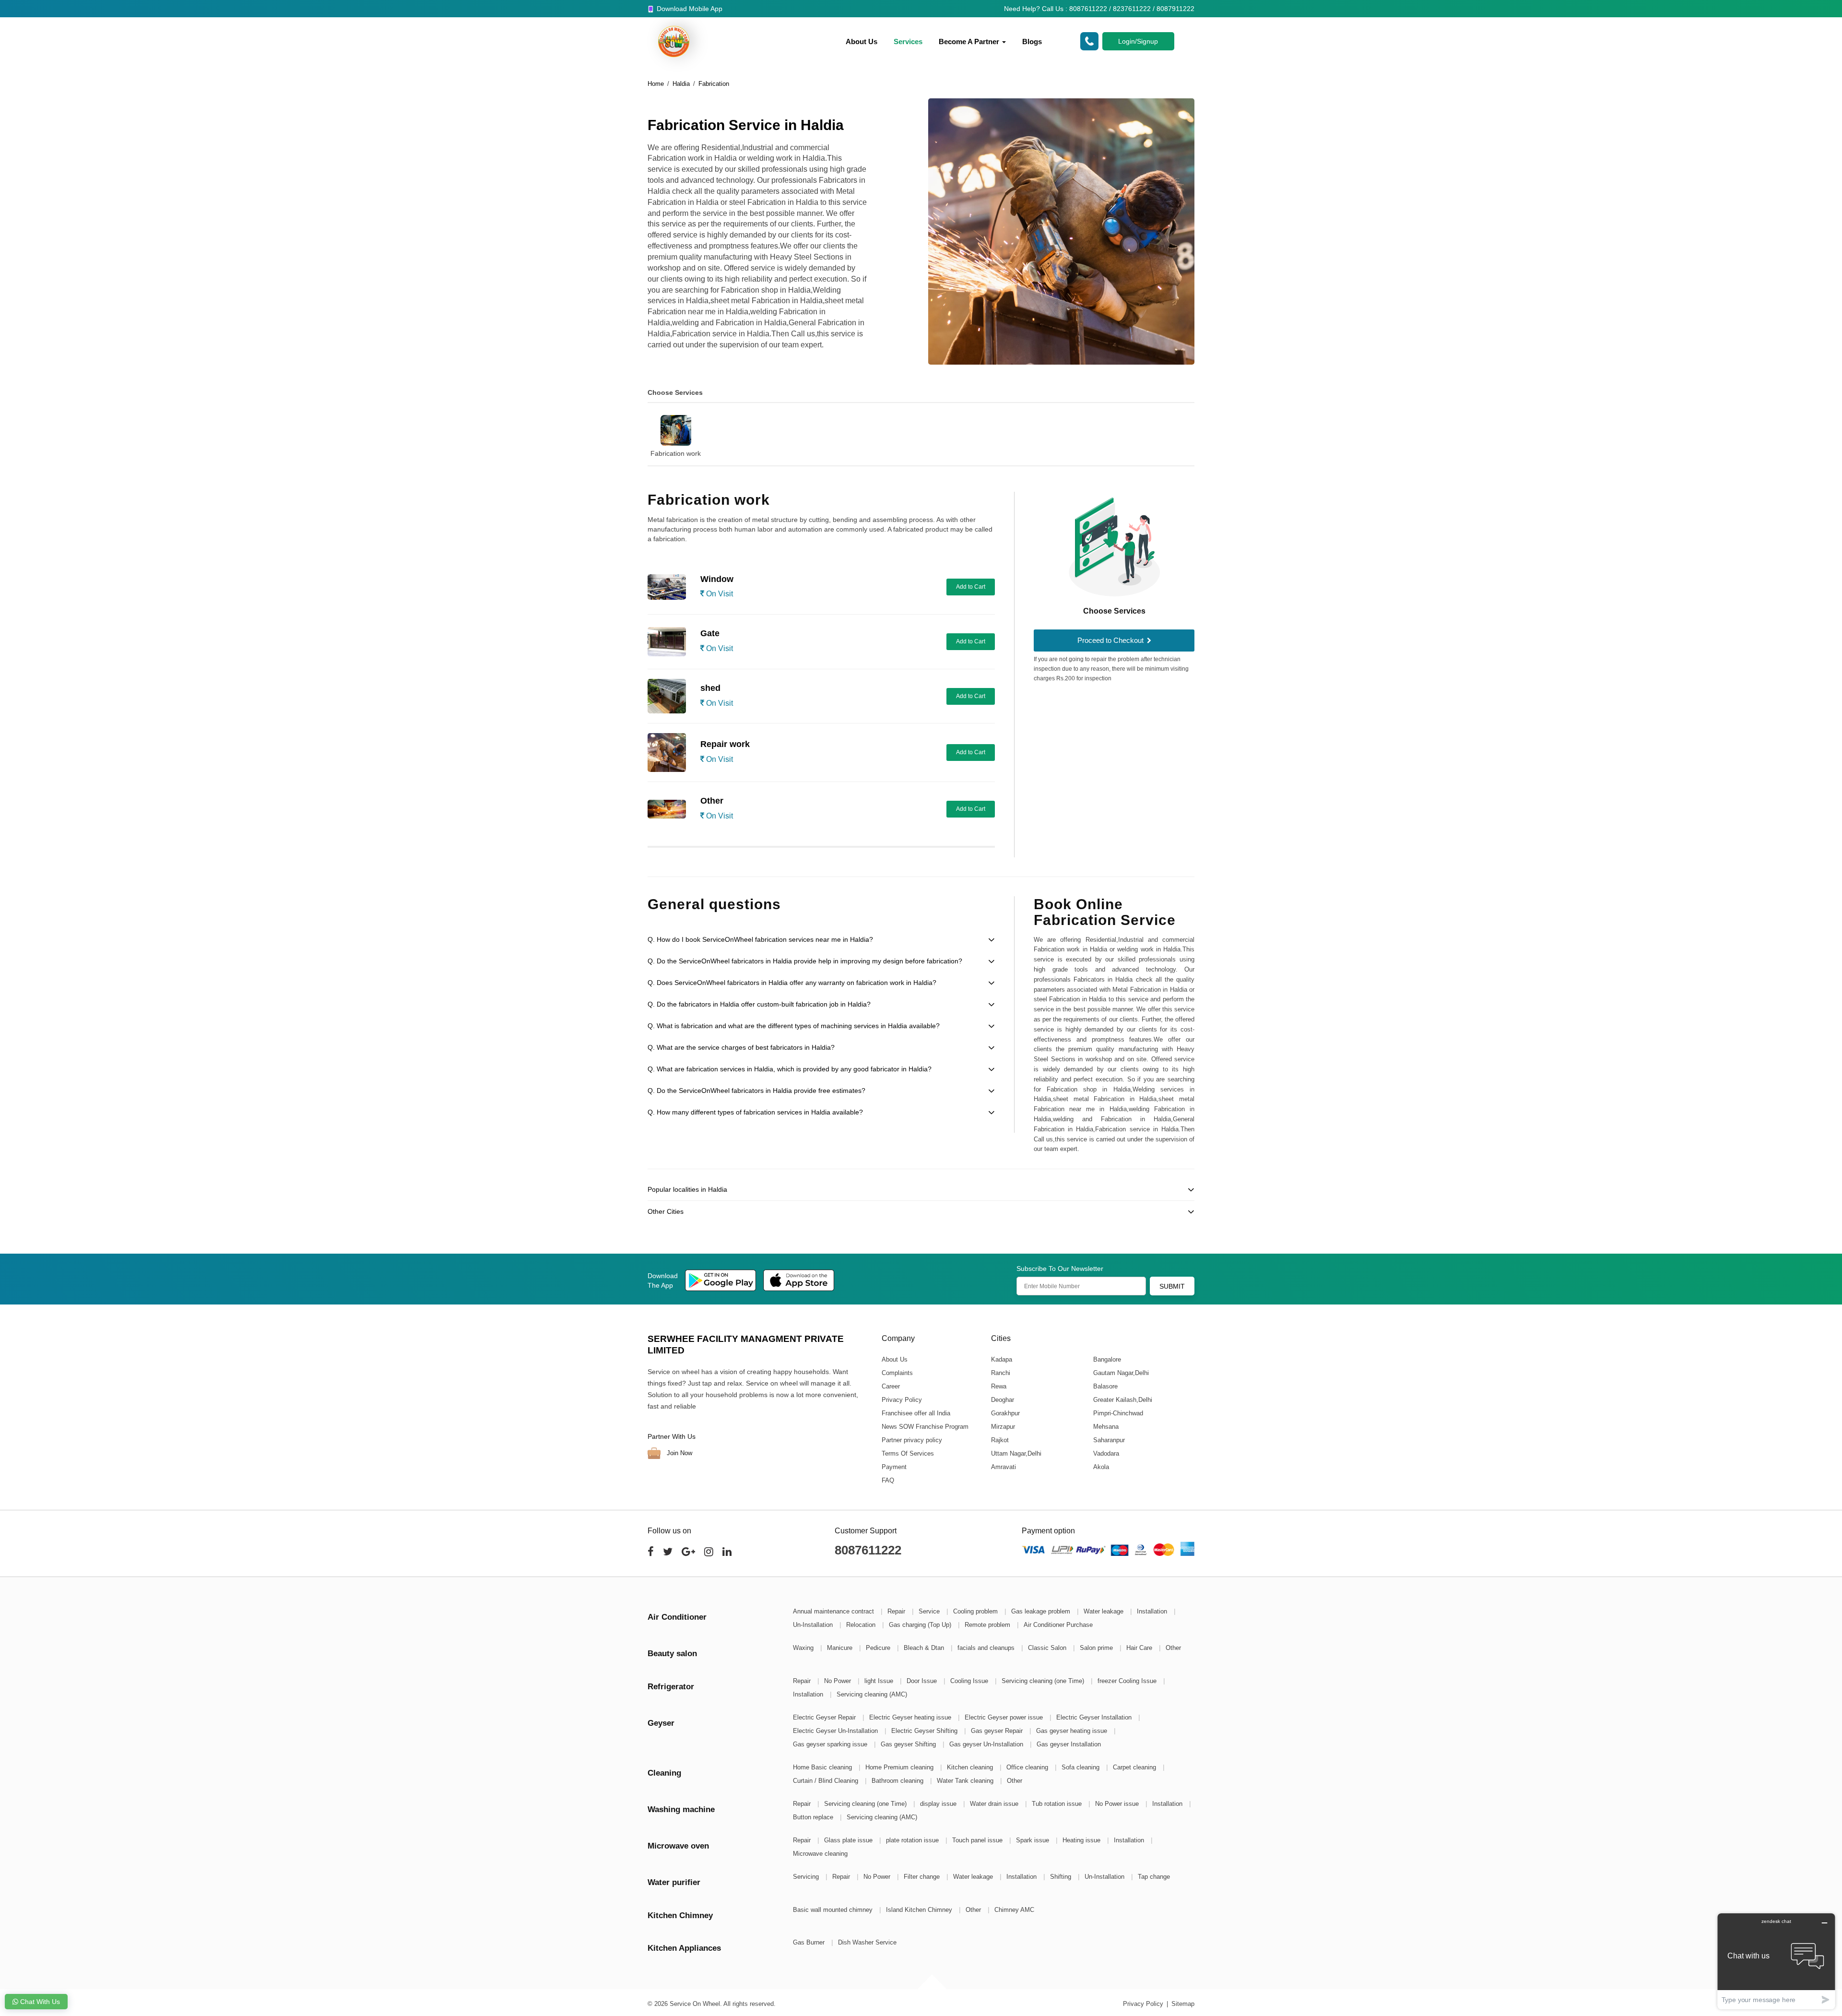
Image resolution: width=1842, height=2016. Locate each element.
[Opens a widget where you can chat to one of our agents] (1776, 1961)
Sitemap (1183, 2004)
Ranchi (1000, 1373)
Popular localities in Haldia (687, 1189)
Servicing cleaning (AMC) (872, 1694)
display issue (939, 1804)
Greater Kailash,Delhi (1122, 1400)
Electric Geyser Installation (1095, 1717)
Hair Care (1140, 1648)
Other (1173, 1648)
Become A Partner (970, 42)
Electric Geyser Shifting (925, 1731)
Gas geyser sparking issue (831, 1744)
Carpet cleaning (1135, 1767)
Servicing (807, 1877)
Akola (1101, 1467)
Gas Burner (810, 1942)
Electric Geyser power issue (1005, 1717)
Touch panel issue (978, 1840)
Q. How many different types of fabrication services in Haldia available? (755, 1112)
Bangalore (1107, 1359)
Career (891, 1386)
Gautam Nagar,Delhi (1121, 1373)
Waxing (804, 1648)
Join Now (679, 1453)
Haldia (681, 84)
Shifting (1062, 1877)
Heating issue (1082, 1840)
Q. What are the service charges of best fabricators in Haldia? (741, 1047)
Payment (894, 1467)
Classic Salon (1048, 1648)
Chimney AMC (1014, 1910)
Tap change (1154, 1877)
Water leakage (1104, 1611)
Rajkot (999, 1440)
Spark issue (1033, 1840)
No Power (838, 1681)
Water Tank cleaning (966, 1781)
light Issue (880, 1681)
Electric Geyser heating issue (911, 1717)
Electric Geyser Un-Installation (836, 1731)
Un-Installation (814, 1625)
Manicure (841, 1648)
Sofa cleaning (1081, 1767)
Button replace (814, 1817)
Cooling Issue (970, 1681)
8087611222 (868, 1550)
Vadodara (1106, 1453)
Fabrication (714, 84)
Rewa (998, 1386)
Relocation (862, 1625)
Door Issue (923, 1681)
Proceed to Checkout (1111, 640)
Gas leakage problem (1042, 1611)
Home (656, 84)
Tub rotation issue (1058, 1804)
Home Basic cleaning (823, 1767)
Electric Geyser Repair (825, 1717)
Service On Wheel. (696, 2004)
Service (930, 1611)
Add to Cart (971, 587)
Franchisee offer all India (916, 1413)
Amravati (1003, 1467)
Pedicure (879, 1648)
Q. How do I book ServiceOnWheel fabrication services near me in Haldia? (760, 939)
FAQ (888, 1480)
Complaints (897, 1373)
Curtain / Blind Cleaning (827, 1781)
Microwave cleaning (820, 1854)
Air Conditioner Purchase (1058, 1625)
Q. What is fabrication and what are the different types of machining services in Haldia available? (794, 1026)
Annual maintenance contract (834, 1611)
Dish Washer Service (867, 1942)
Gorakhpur (1005, 1413)
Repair (897, 1611)
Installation (1153, 1611)
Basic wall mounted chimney (834, 1910)
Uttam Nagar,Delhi (1016, 1453)
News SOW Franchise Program (925, 1427)
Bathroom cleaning (898, 1781)
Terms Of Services (908, 1453)
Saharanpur (1109, 1440)
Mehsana (1105, 1427)
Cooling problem (976, 1611)
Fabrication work (676, 453)
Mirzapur (1003, 1427)
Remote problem (988, 1625)
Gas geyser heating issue (1073, 1731)
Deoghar (1002, 1400)
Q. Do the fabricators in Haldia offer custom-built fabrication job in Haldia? (759, 1004)
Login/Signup (1138, 41)
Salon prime (1097, 1648)
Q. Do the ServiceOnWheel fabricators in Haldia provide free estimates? (756, 1091)
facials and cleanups (987, 1648)
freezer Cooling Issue (1128, 1681)
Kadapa (1001, 1359)
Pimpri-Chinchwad (1118, 1413)
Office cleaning (1028, 1767)
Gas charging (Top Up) (921, 1625)
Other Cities (666, 1211)
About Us (862, 42)
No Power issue (1118, 1804)
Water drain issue (995, 1804)
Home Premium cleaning (900, 1767)
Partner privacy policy (912, 1440)
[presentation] (636, 429)
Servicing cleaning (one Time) (1044, 1681)
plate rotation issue (913, 1840)
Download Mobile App (689, 9)
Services (908, 42)
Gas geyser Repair (998, 1731)
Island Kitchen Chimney (920, 1910)
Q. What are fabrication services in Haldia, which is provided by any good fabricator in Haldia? (790, 1069)
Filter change (923, 1877)
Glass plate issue (849, 1840)
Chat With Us (39, 2002)
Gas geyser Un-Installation (987, 1744)
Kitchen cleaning (971, 1767)
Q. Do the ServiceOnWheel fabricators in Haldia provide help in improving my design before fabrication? (805, 961)
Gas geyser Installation (1069, 1744)
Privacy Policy (902, 1400)
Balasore (1105, 1386)
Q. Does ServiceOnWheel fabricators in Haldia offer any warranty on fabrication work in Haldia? (792, 983)
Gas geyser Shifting (909, 1744)
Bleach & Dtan (925, 1648)
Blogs (1032, 42)
